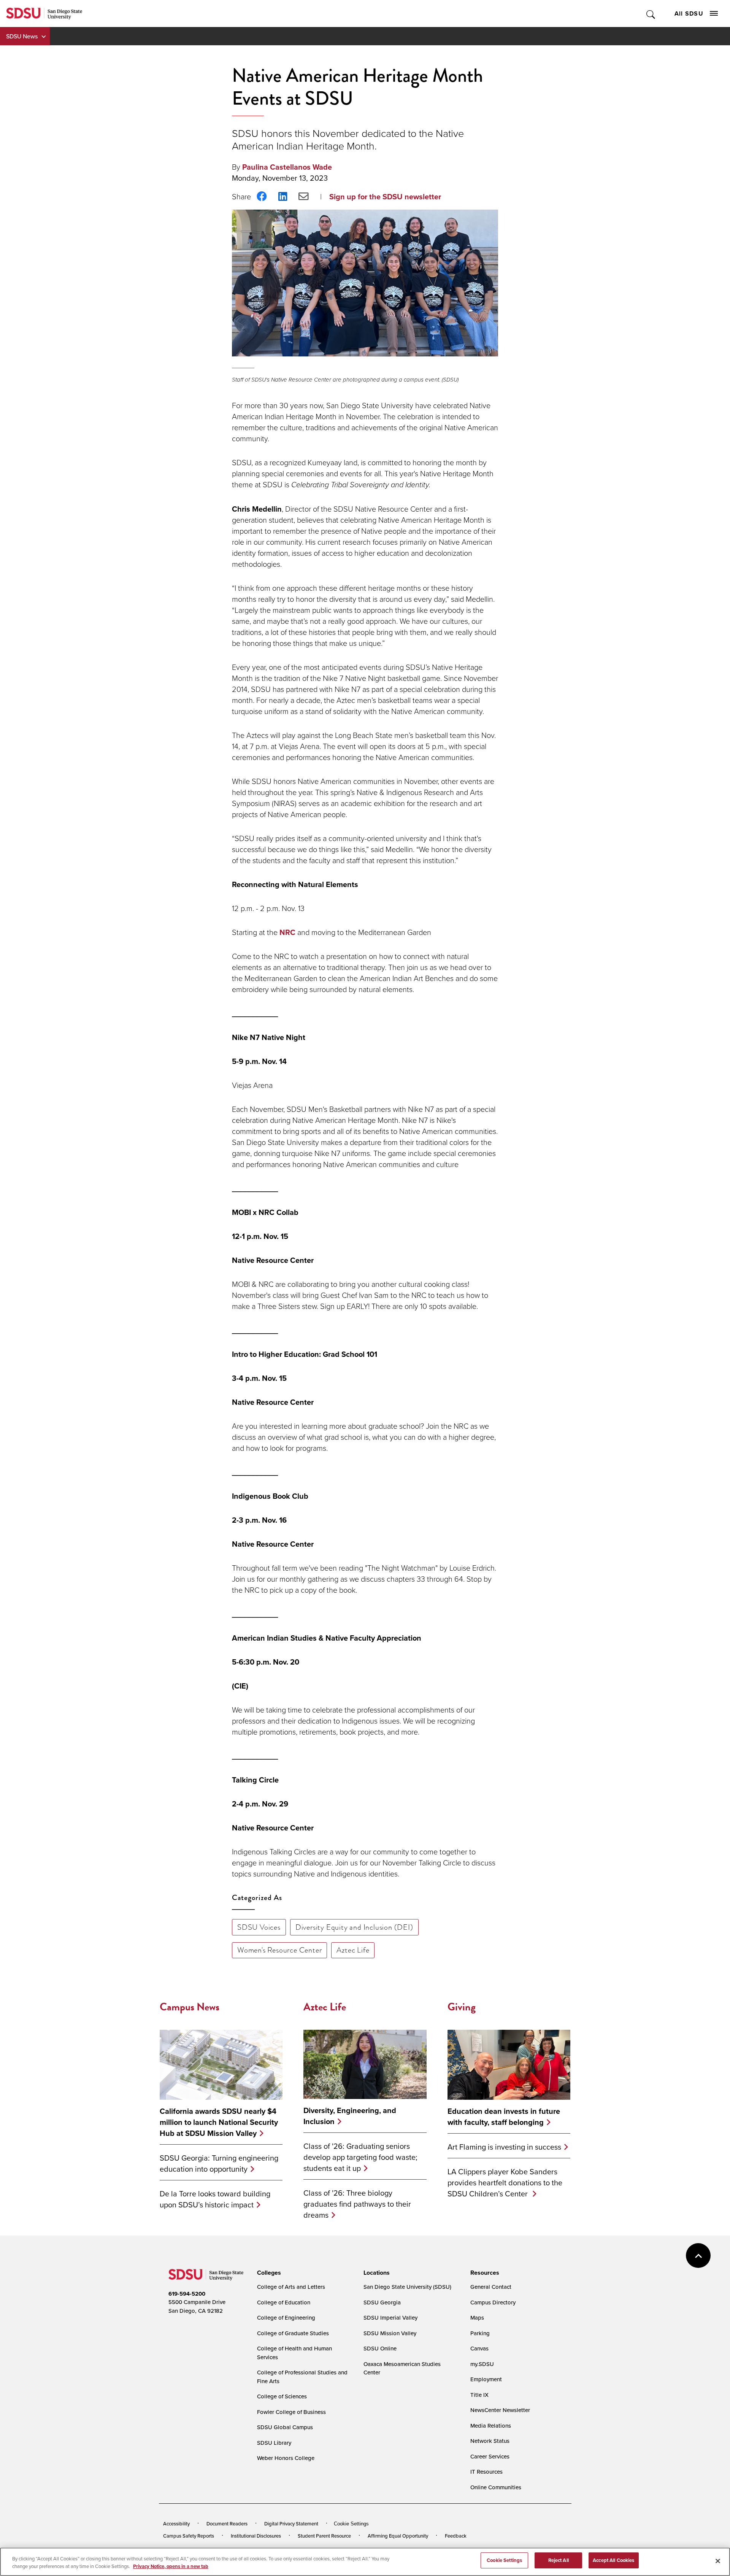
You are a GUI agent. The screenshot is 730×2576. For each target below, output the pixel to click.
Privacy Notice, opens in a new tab (171, 2566)
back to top (698, 2256)
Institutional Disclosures (256, 2536)
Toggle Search (651, 14)
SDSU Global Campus (285, 2427)
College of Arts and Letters (291, 2287)
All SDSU (689, 14)
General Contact (491, 2287)
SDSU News (22, 36)
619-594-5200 (187, 2294)
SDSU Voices (259, 1927)
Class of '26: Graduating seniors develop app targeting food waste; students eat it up (360, 2157)
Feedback (456, 2536)
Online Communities (496, 2487)
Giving (462, 2007)
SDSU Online (380, 2348)
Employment (486, 2379)
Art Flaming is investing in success (504, 2147)
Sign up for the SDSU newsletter (385, 196)
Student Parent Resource (324, 2536)
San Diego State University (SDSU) (407, 2287)
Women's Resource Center (279, 1950)
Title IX (479, 2395)
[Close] (718, 2561)
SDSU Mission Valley (390, 2333)
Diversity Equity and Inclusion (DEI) (354, 1927)
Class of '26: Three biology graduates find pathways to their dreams (357, 2204)
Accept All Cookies (613, 2560)
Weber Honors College (286, 2458)
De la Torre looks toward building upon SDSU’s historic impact (215, 2199)
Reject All (559, 2560)
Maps (477, 2318)
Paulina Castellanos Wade (287, 167)
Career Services (490, 2456)
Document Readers (227, 2524)
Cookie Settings (351, 2524)
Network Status (490, 2441)
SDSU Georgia (382, 2302)
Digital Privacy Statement (291, 2524)
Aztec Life (353, 1950)
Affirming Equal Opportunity (398, 2536)
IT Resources (486, 2472)
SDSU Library (274, 2443)
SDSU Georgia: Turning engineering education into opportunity (219, 2163)
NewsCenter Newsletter (500, 2410)
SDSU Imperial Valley (390, 2318)
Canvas (479, 2348)
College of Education (284, 2302)
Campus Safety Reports (189, 2536)
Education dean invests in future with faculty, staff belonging (504, 2116)
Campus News (190, 2007)
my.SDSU (482, 2364)
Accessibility (176, 2524)
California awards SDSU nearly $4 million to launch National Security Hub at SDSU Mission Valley (219, 2122)
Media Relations (491, 2426)
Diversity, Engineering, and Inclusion (350, 2116)
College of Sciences (282, 2396)
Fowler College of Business (291, 2412)
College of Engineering (286, 2318)
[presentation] (268, 2273)
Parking (480, 2333)
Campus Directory (493, 2302)
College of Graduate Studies (293, 2333)
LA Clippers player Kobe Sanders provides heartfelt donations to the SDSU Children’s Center (505, 2182)
